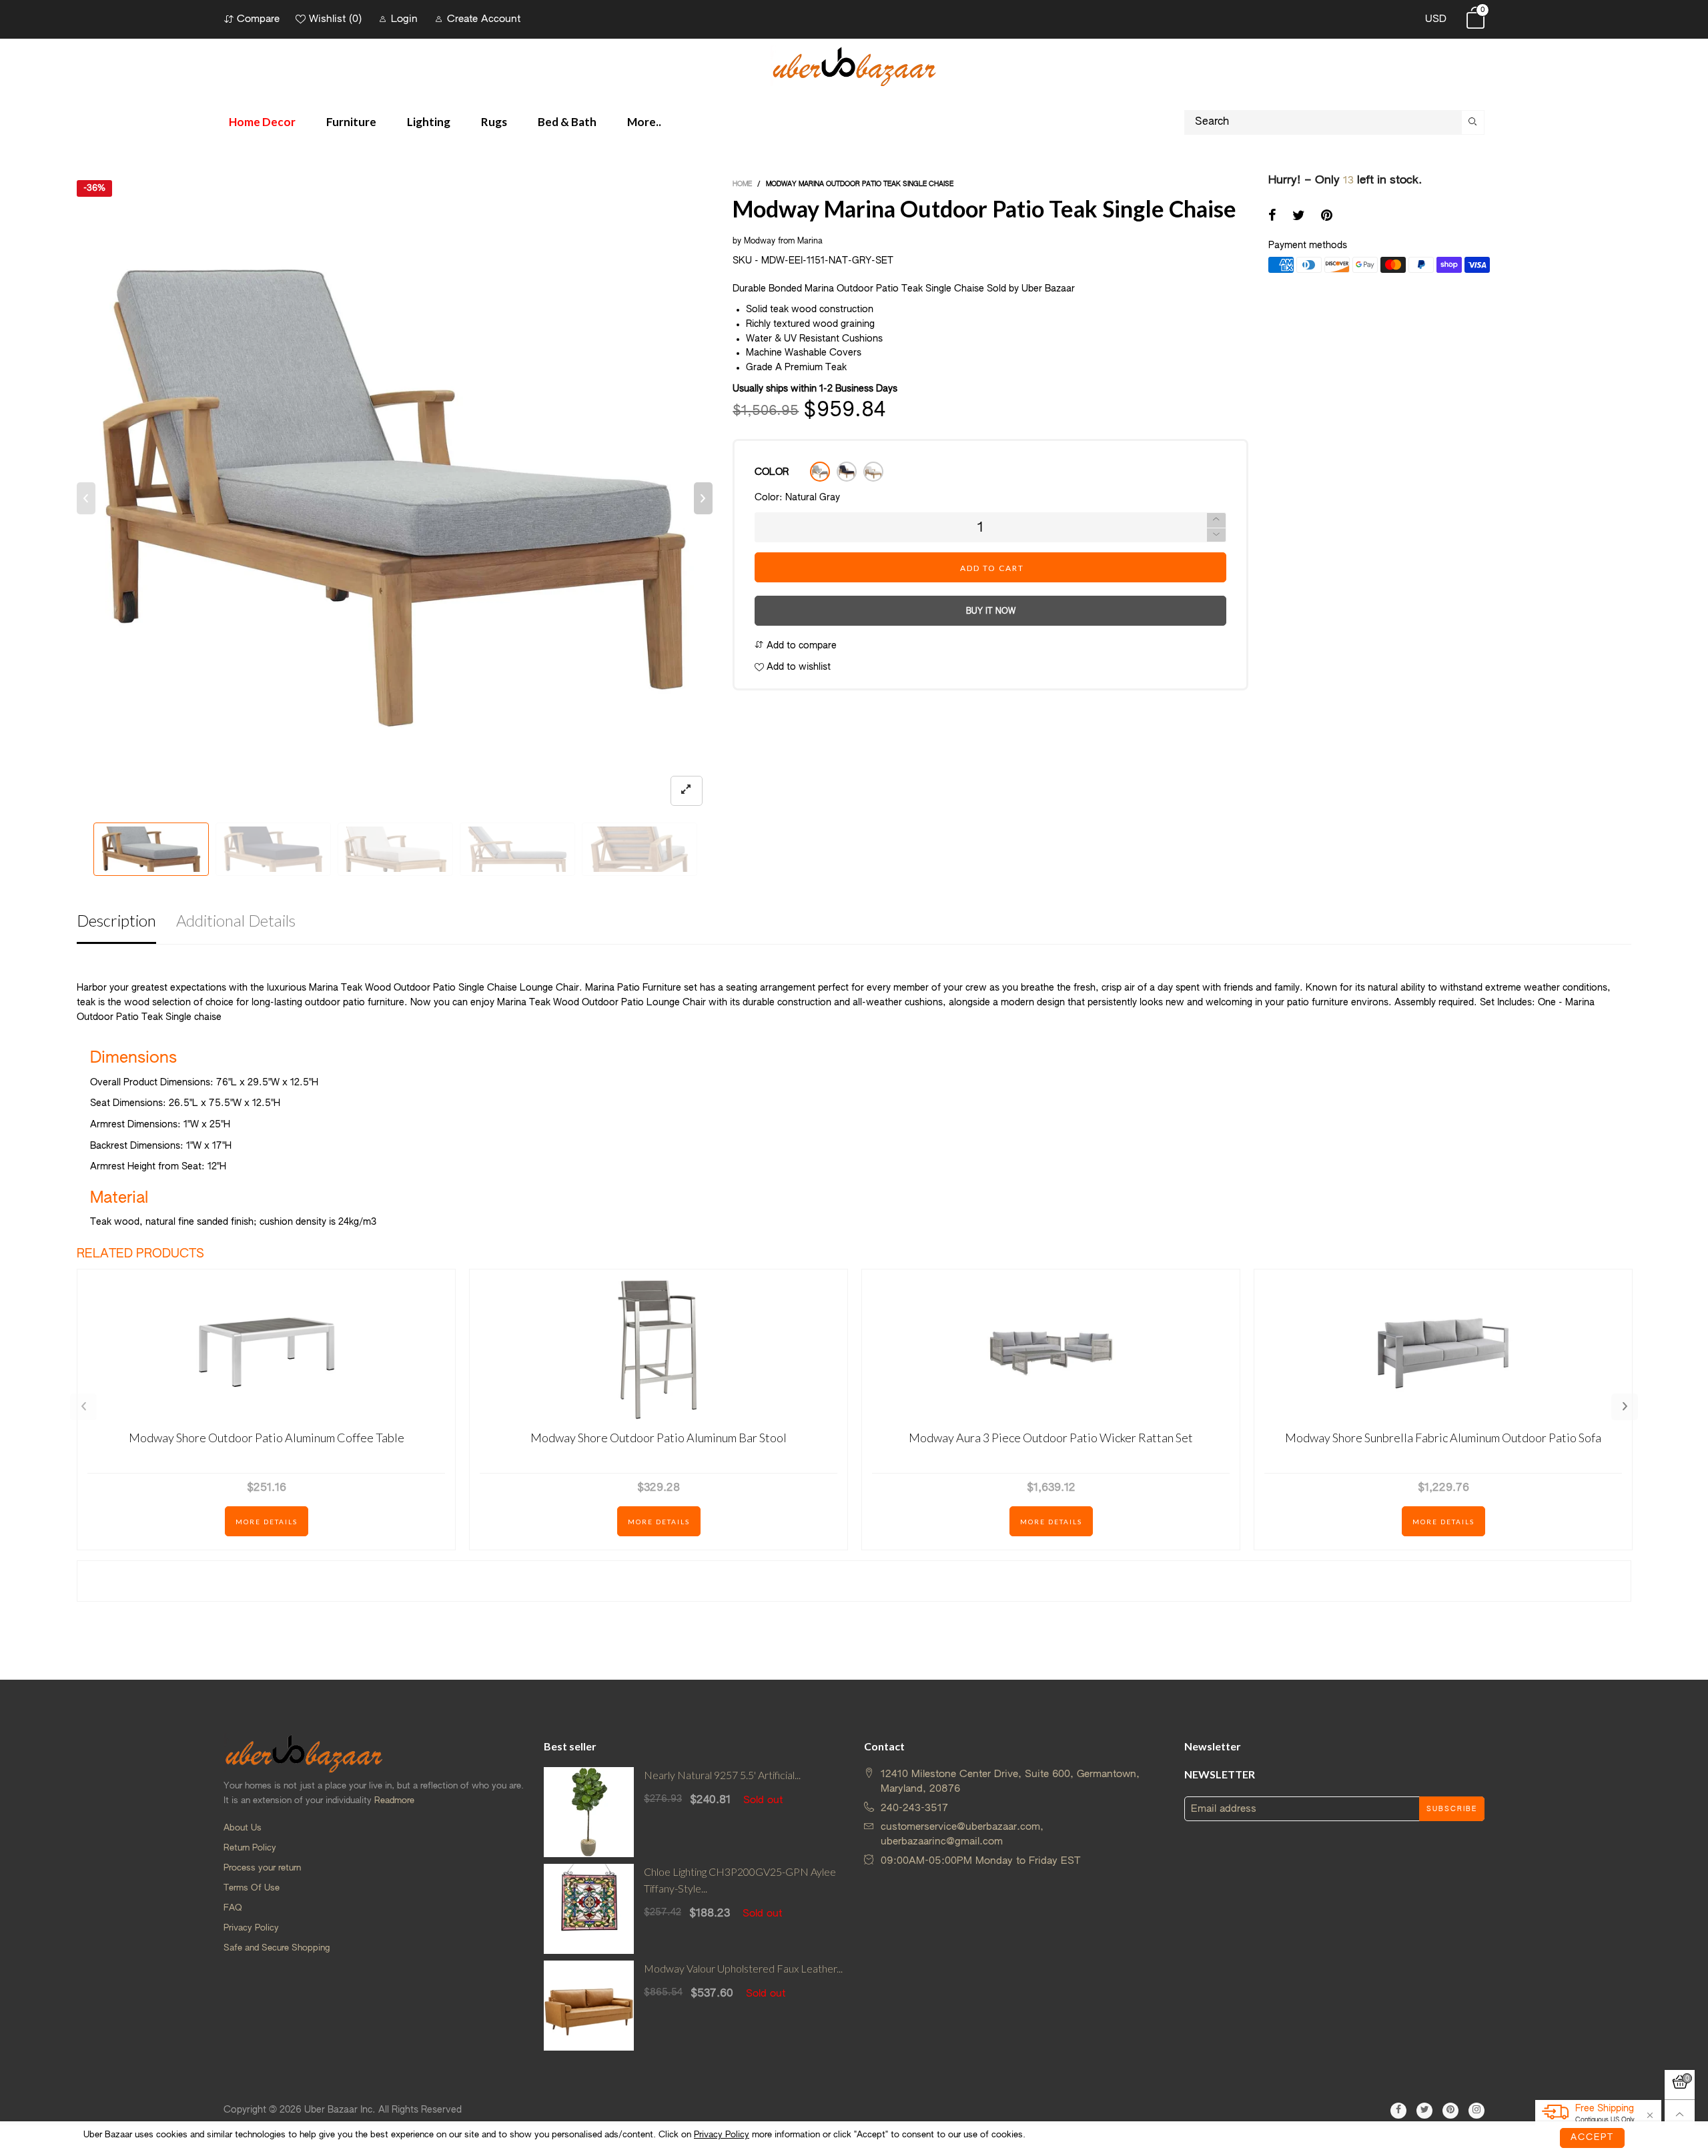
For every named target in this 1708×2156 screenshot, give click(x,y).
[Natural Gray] (820, 472)
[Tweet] (1299, 217)
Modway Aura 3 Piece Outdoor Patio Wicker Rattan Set (1051, 1438)
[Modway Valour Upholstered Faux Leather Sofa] (589, 2006)
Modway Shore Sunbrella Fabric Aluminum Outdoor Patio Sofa (1443, 1438)
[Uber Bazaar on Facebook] (1398, 2111)
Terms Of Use (252, 1888)
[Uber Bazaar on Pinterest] (1450, 2111)
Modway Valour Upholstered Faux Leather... (743, 1968)
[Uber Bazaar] (854, 66)
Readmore (394, 1801)
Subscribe (1452, 1809)
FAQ (233, 1908)
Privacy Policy (251, 1928)
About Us (243, 1828)
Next (1625, 1407)
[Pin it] (1327, 217)
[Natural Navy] (847, 472)
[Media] (687, 791)
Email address (1224, 1809)
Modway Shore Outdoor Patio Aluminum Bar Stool (659, 1438)
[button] (86, 498)
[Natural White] (873, 472)
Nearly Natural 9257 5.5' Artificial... (722, 1775)
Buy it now (991, 612)
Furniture (351, 122)
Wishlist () (335, 19)
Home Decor (262, 122)
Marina (810, 241)
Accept (1592, 2138)
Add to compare (800, 646)
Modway (760, 241)
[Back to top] (1680, 2115)
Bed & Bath (567, 122)
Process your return (262, 1868)
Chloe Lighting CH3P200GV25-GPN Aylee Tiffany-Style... (740, 1880)
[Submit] (1473, 122)
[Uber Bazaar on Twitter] (1424, 2111)
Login (404, 19)
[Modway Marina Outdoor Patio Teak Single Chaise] (395, 498)
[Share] (1272, 217)
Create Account (484, 19)
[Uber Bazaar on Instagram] (1476, 2111)
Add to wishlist (797, 667)
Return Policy (250, 1848)
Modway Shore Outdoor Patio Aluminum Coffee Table (267, 1438)
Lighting (429, 122)
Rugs (494, 122)
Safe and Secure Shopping (277, 1948)
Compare (258, 19)
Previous (83, 1407)
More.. (644, 122)
